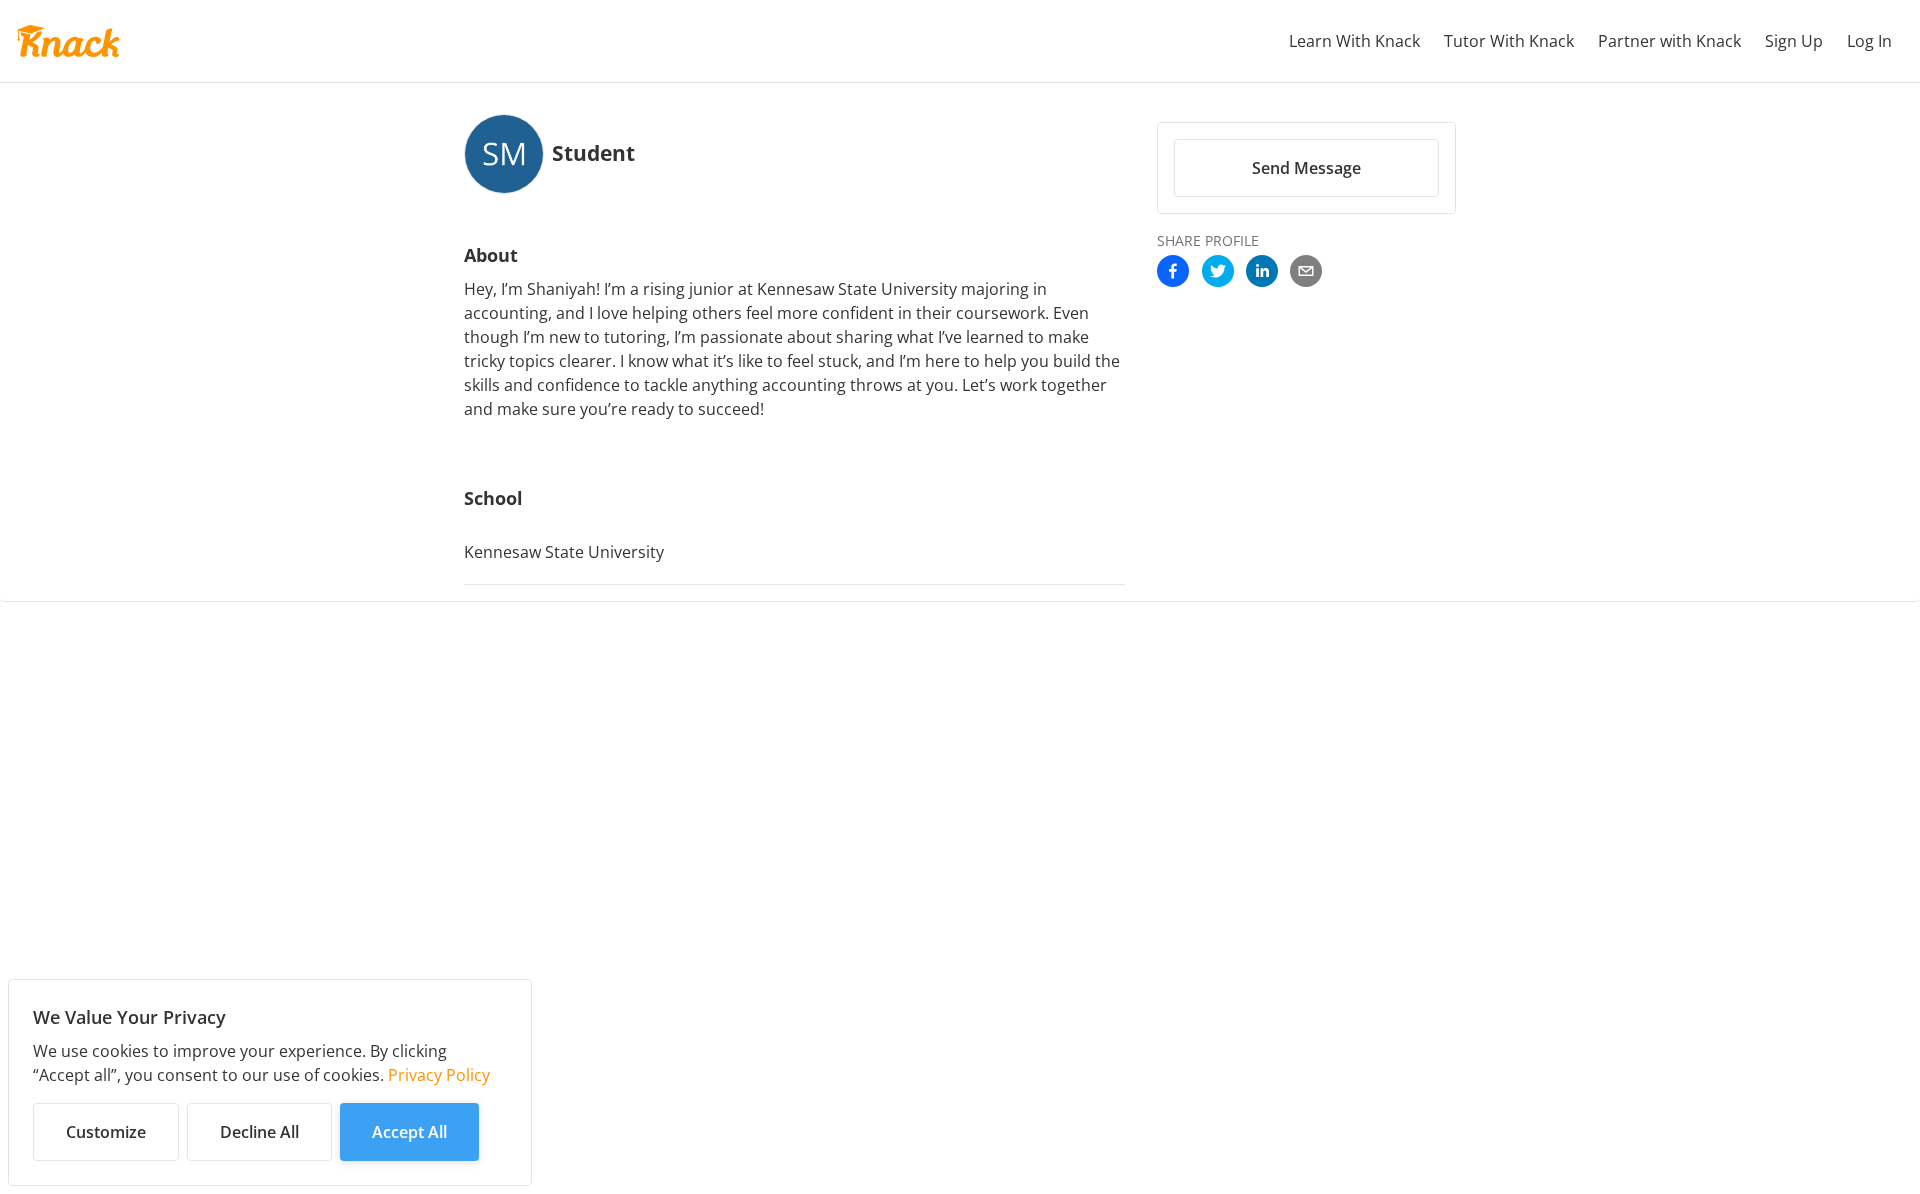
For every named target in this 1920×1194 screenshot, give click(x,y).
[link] (1173, 273)
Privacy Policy (439, 1075)
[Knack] (68, 41)
